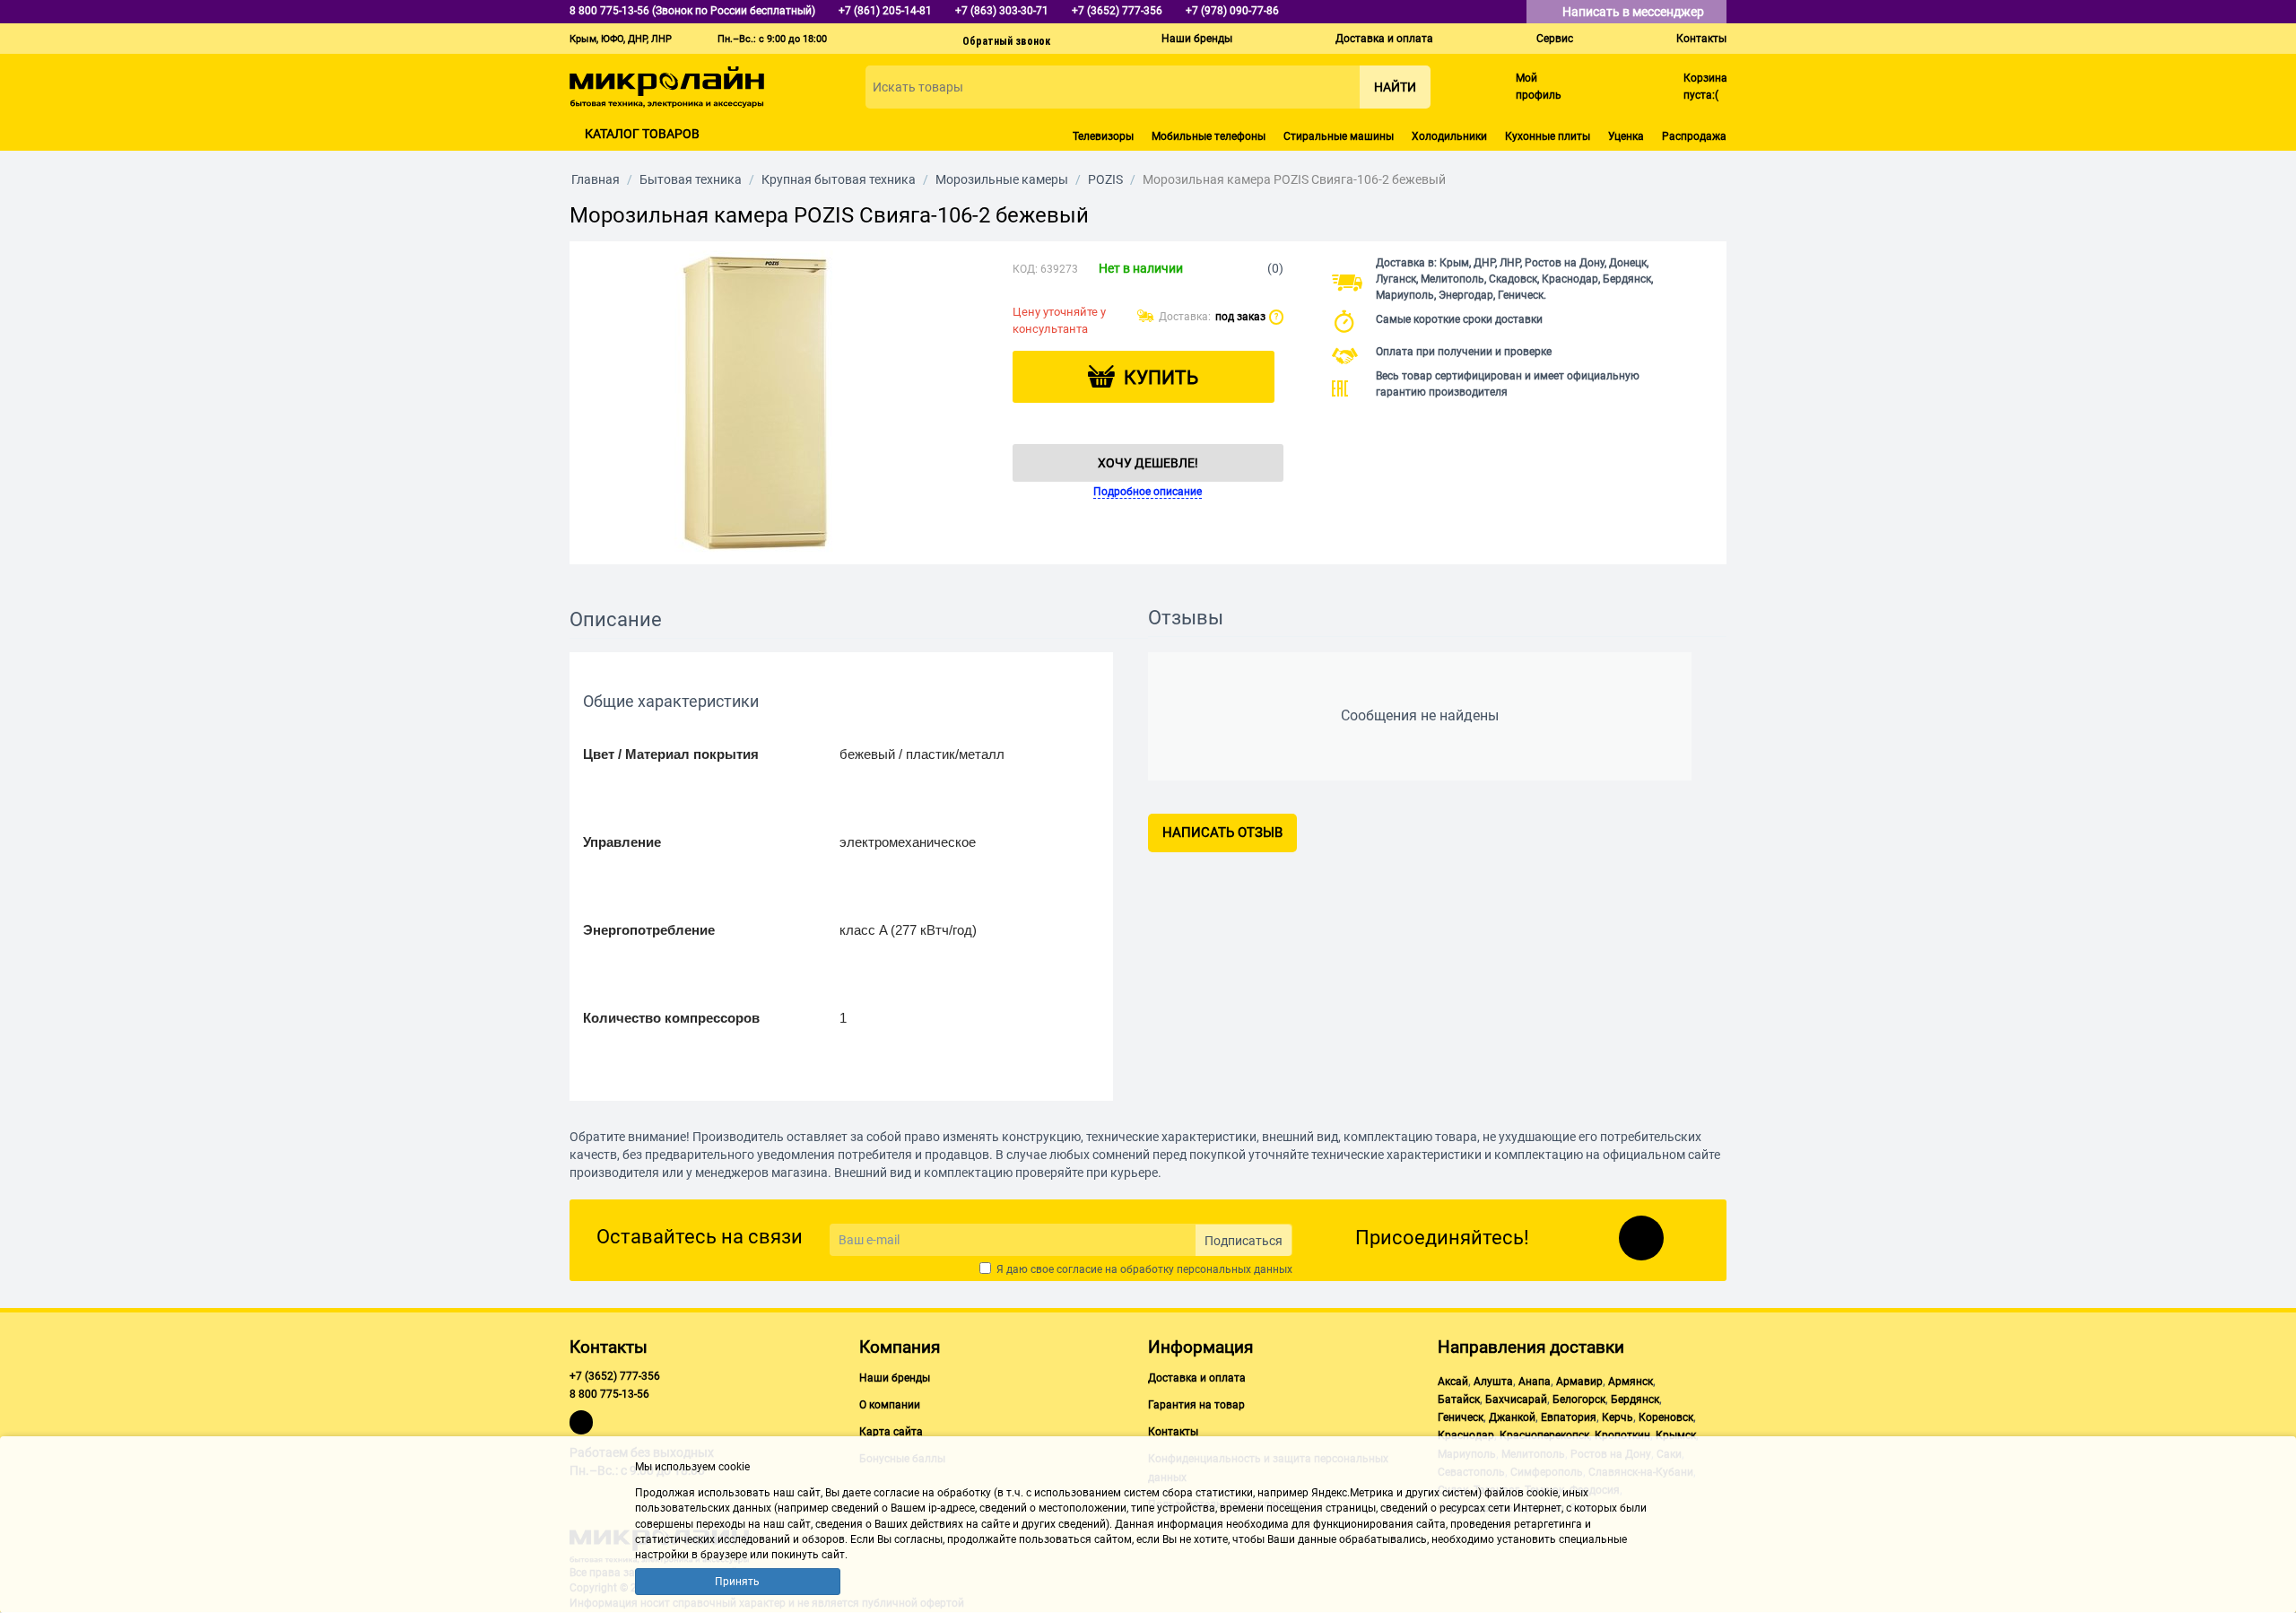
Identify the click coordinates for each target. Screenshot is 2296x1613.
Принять (737, 1582)
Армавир (1579, 1382)
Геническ (1461, 1417)
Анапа (1535, 1382)
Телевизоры (1103, 136)
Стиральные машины (1339, 136)
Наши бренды (1197, 39)
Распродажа (1694, 136)
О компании (890, 1405)
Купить (1161, 378)
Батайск (1459, 1399)
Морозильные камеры (1002, 179)
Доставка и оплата (1384, 39)
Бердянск (1635, 1399)
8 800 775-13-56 (609, 1394)
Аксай (1453, 1382)
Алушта (1493, 1382)
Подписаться (1244, 1241)
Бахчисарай (1516, 1399)
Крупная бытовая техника (839, 179)
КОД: (1025, 269)
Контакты (1701, 39)
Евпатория (1569, 1417)
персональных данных (1235, 1269)
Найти (1395, 87)
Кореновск (1666, 1417)
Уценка (1626, 136)
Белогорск (1579, 1399)
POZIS (1105, 179)
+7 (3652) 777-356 (615, 1376)
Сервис (1555, 39)
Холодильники (1449, 136)
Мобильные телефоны (1209, 136)
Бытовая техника (691, 179)
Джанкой (1512, 1417)
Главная (596, 179)
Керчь (1618, 1417)
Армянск (1631, 1382)
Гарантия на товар (1196, 1405)
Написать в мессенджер (1635, 12)
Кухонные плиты (1548, 136)
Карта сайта (891, 1432)
